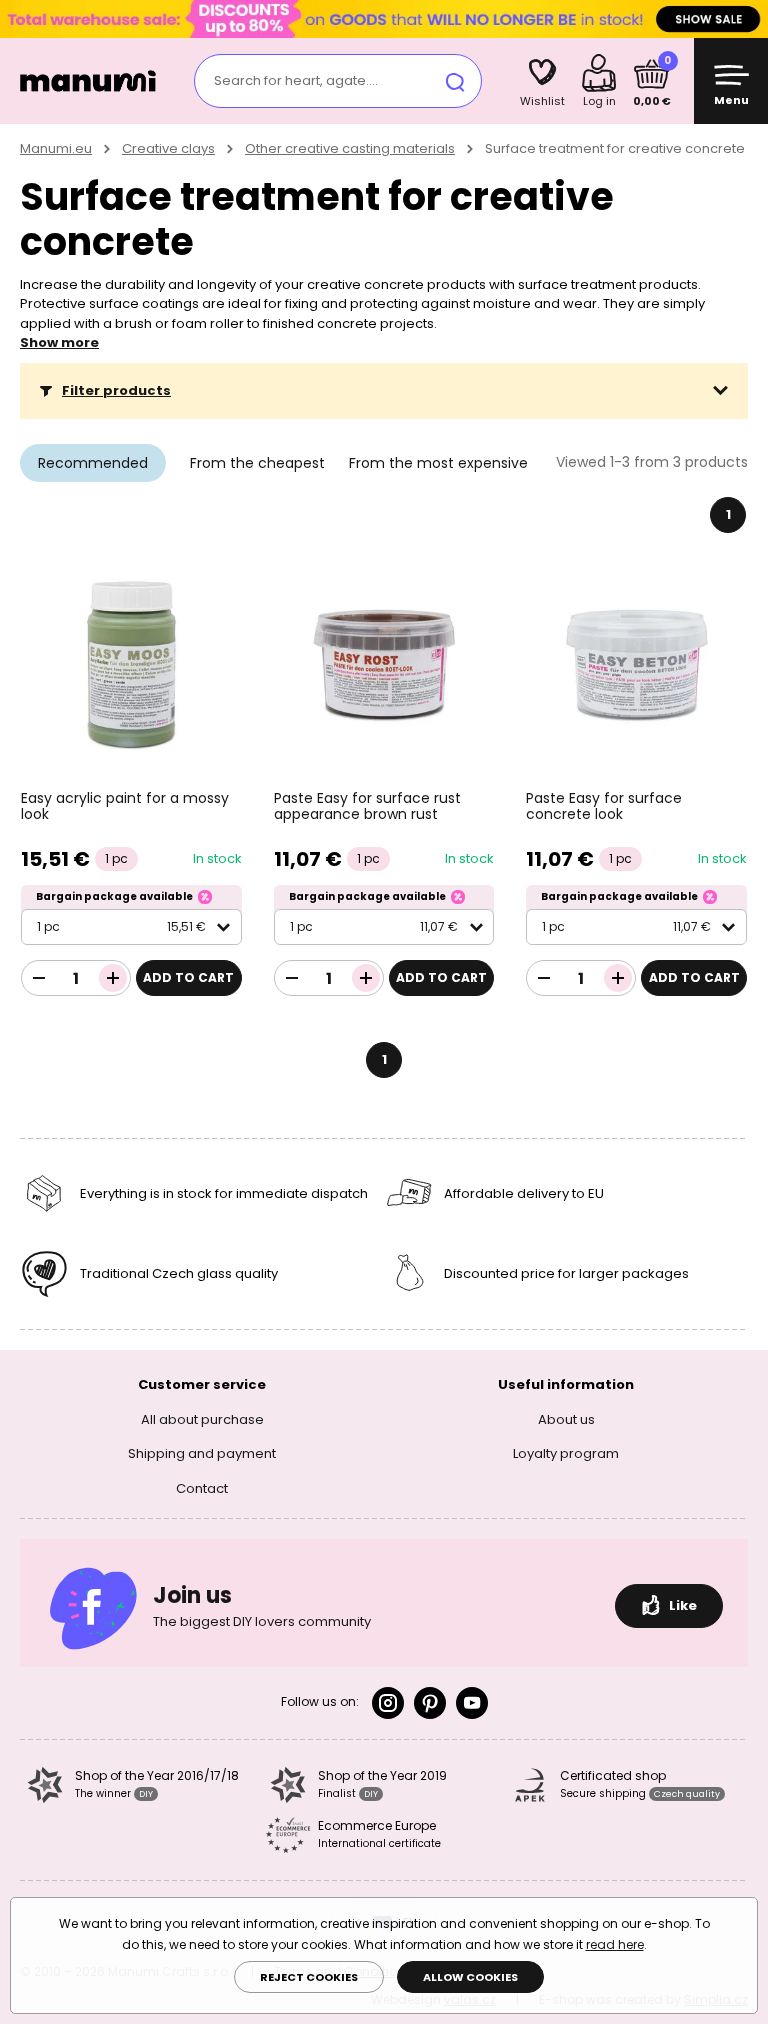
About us (566, 1419)
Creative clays (168, 148)
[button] (384, 391)
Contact (202, 1488)
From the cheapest (257, 463)
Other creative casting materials (350, 148)
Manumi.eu (56, 148)
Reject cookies (309, 1977)
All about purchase (202, 1419)
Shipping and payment (202, 1453)
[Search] (455, 81)
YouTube (472, 1703)
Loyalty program (566, 1453)
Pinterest (430, 1703)
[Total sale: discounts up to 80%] (384, 18)
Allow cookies (470, 1977)
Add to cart (188, 977)
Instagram (388, 1703)
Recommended (93, 463)
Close (748, 19)
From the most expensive (438, 463)
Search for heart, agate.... (296, 80)
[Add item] (113, 978)
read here (615, 1944)
